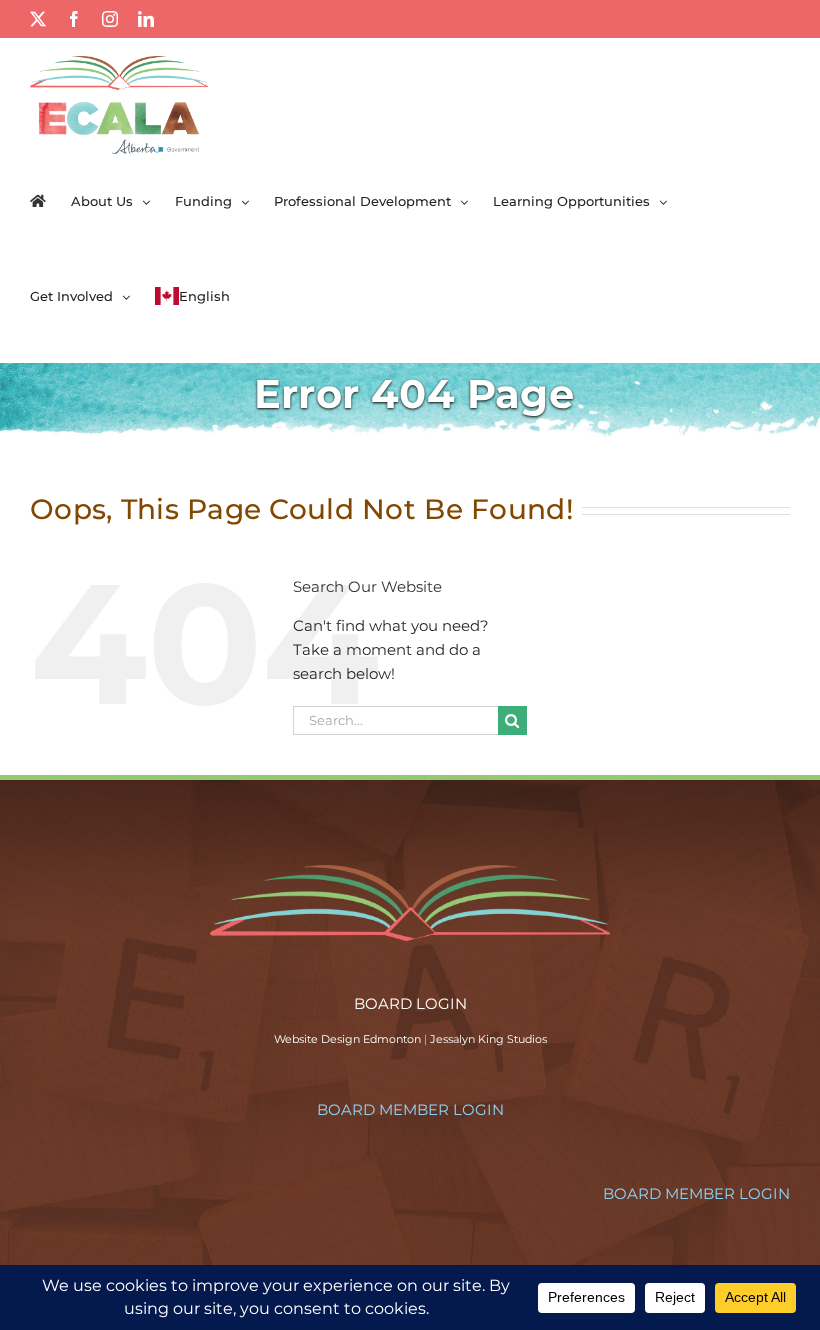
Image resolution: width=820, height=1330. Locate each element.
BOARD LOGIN (410, 1003)
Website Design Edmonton (347, 1039)
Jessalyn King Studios (488, 1039)
